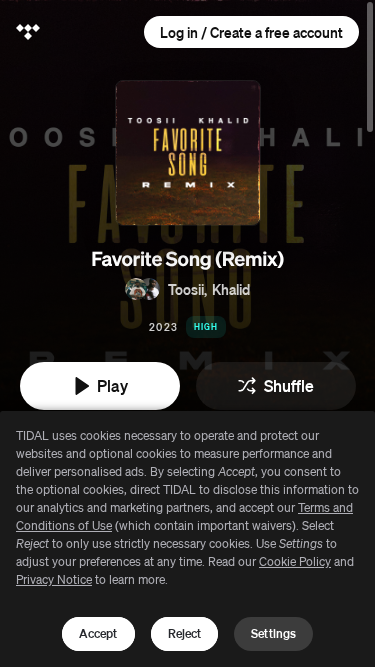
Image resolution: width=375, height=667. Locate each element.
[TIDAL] (28, 32)
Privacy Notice (54, 579)
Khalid (231, 289)
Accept (98, 633)
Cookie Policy (295, 561)
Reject (185, 633)
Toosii (186, 289)
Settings (273, 633)
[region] (187, 539)
